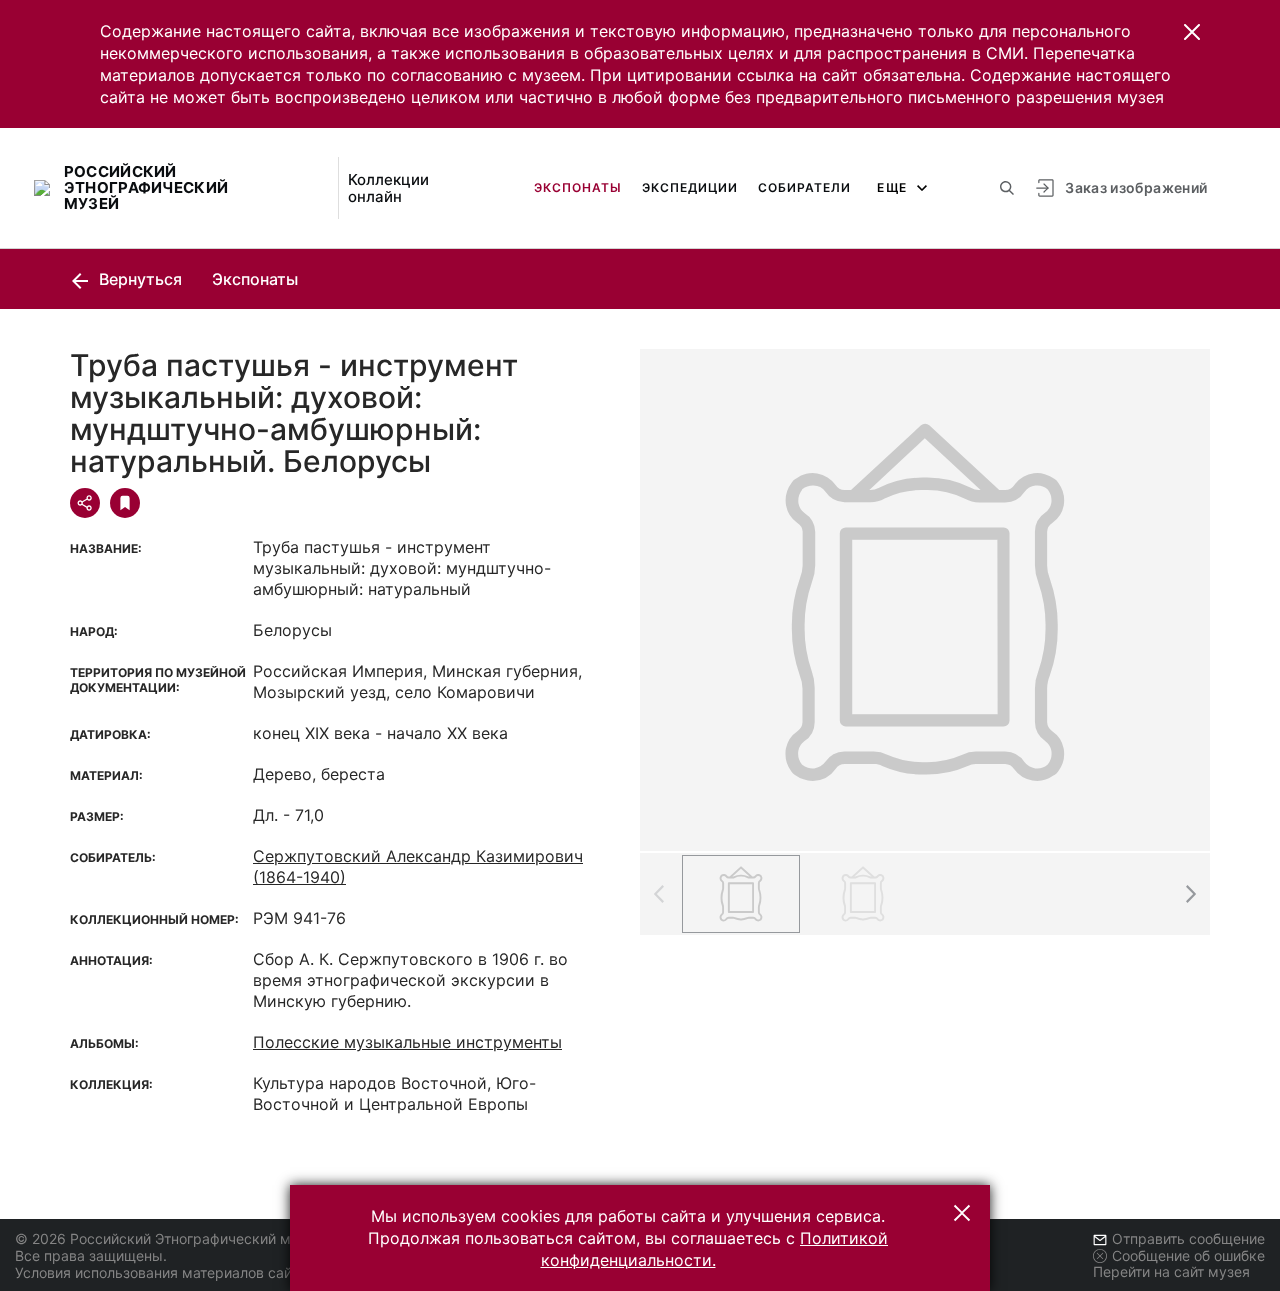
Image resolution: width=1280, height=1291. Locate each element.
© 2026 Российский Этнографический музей (168, 1238)
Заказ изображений (1136, 187)
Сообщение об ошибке (1188, 1255)
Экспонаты (578, 187)
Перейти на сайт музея (1171, 1271)
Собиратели (804, 187)
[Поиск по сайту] (1007, 188)
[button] (1192, 32)
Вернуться (138, 279)
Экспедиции (690, 187)
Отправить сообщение (1188, 1238)
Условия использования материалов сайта (160, 1272)
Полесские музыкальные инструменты (407, 1042)
